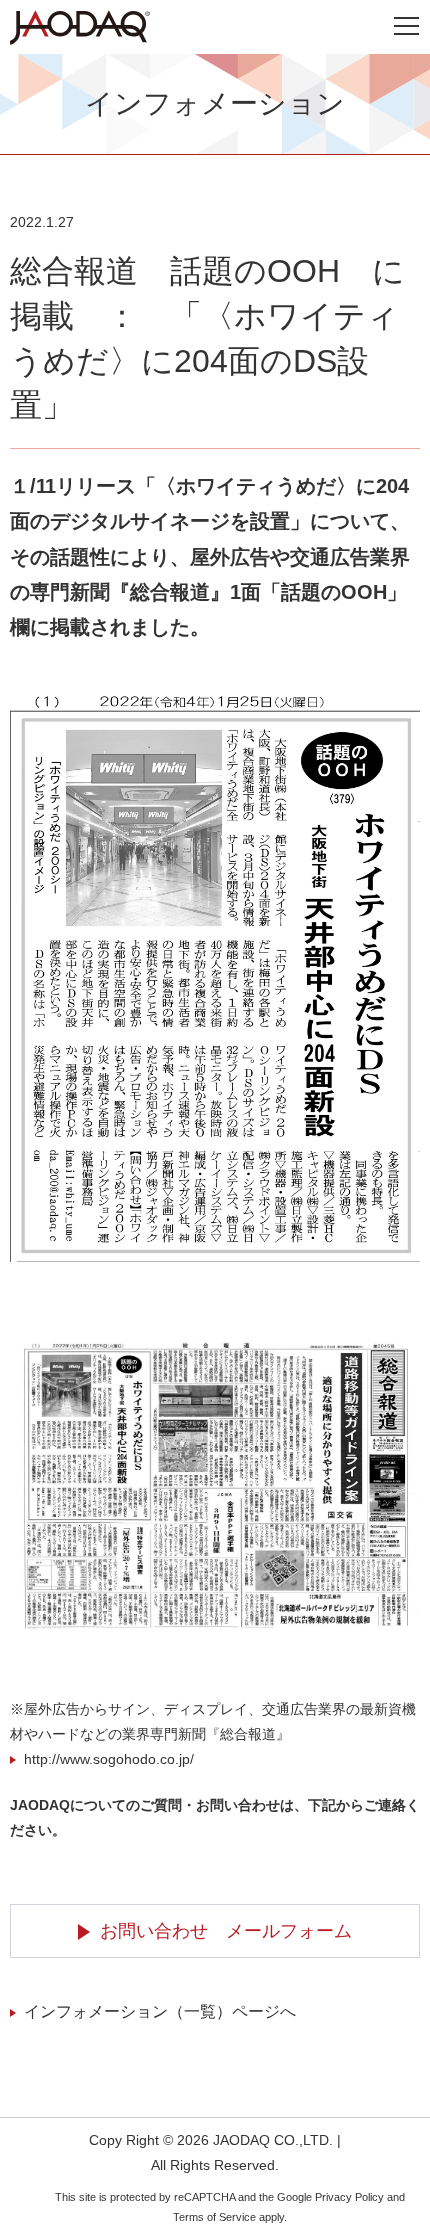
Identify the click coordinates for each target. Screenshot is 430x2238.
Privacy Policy (349, 2197)
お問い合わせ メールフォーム (226, 1931)
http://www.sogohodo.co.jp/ (109, 1759)
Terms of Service (214, 2217)
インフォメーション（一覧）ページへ (160, 2011)
